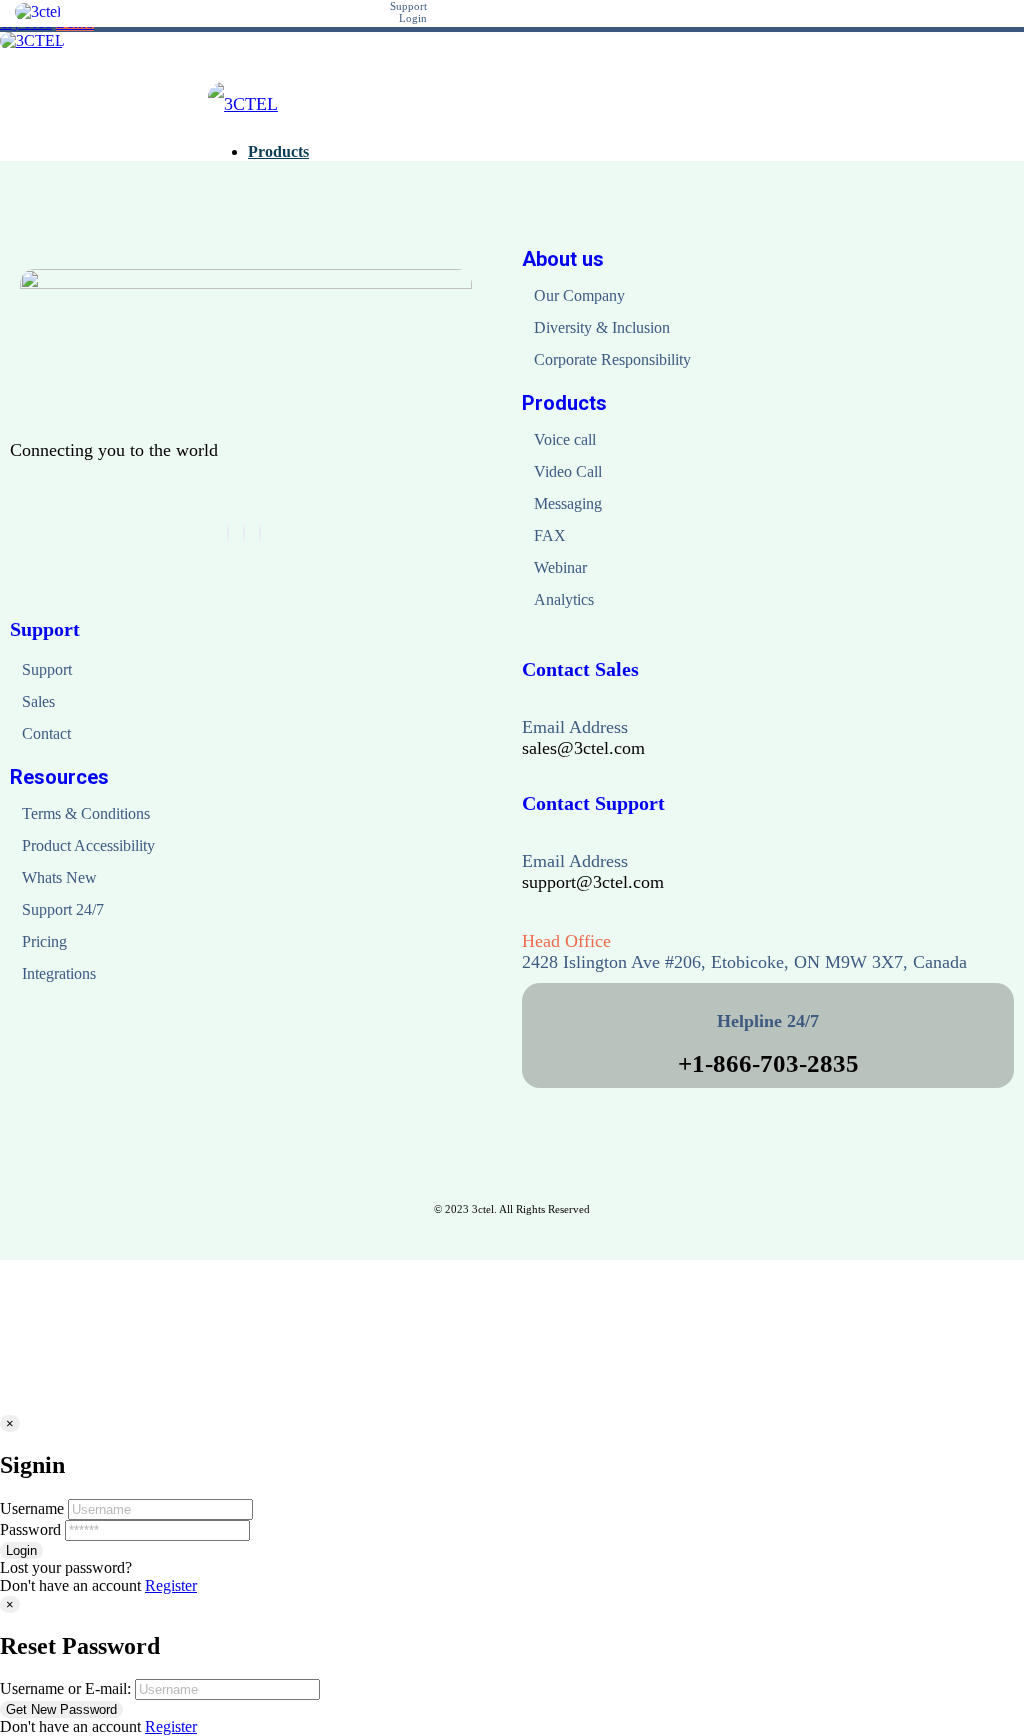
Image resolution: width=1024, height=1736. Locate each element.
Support (45, 629)
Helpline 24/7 (768, 1021)
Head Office (566, 941)
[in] (244, 532)
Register (171, 1585)
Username (32, 1508)
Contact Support (593, 803)
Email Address (575, 727)
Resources (59, 777)
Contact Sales (580, 669)
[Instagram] (260, 532)
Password (30, 1529)
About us (563, 259)
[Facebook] (228, 532)
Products (564, 403)
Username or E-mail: (65, 1688)
